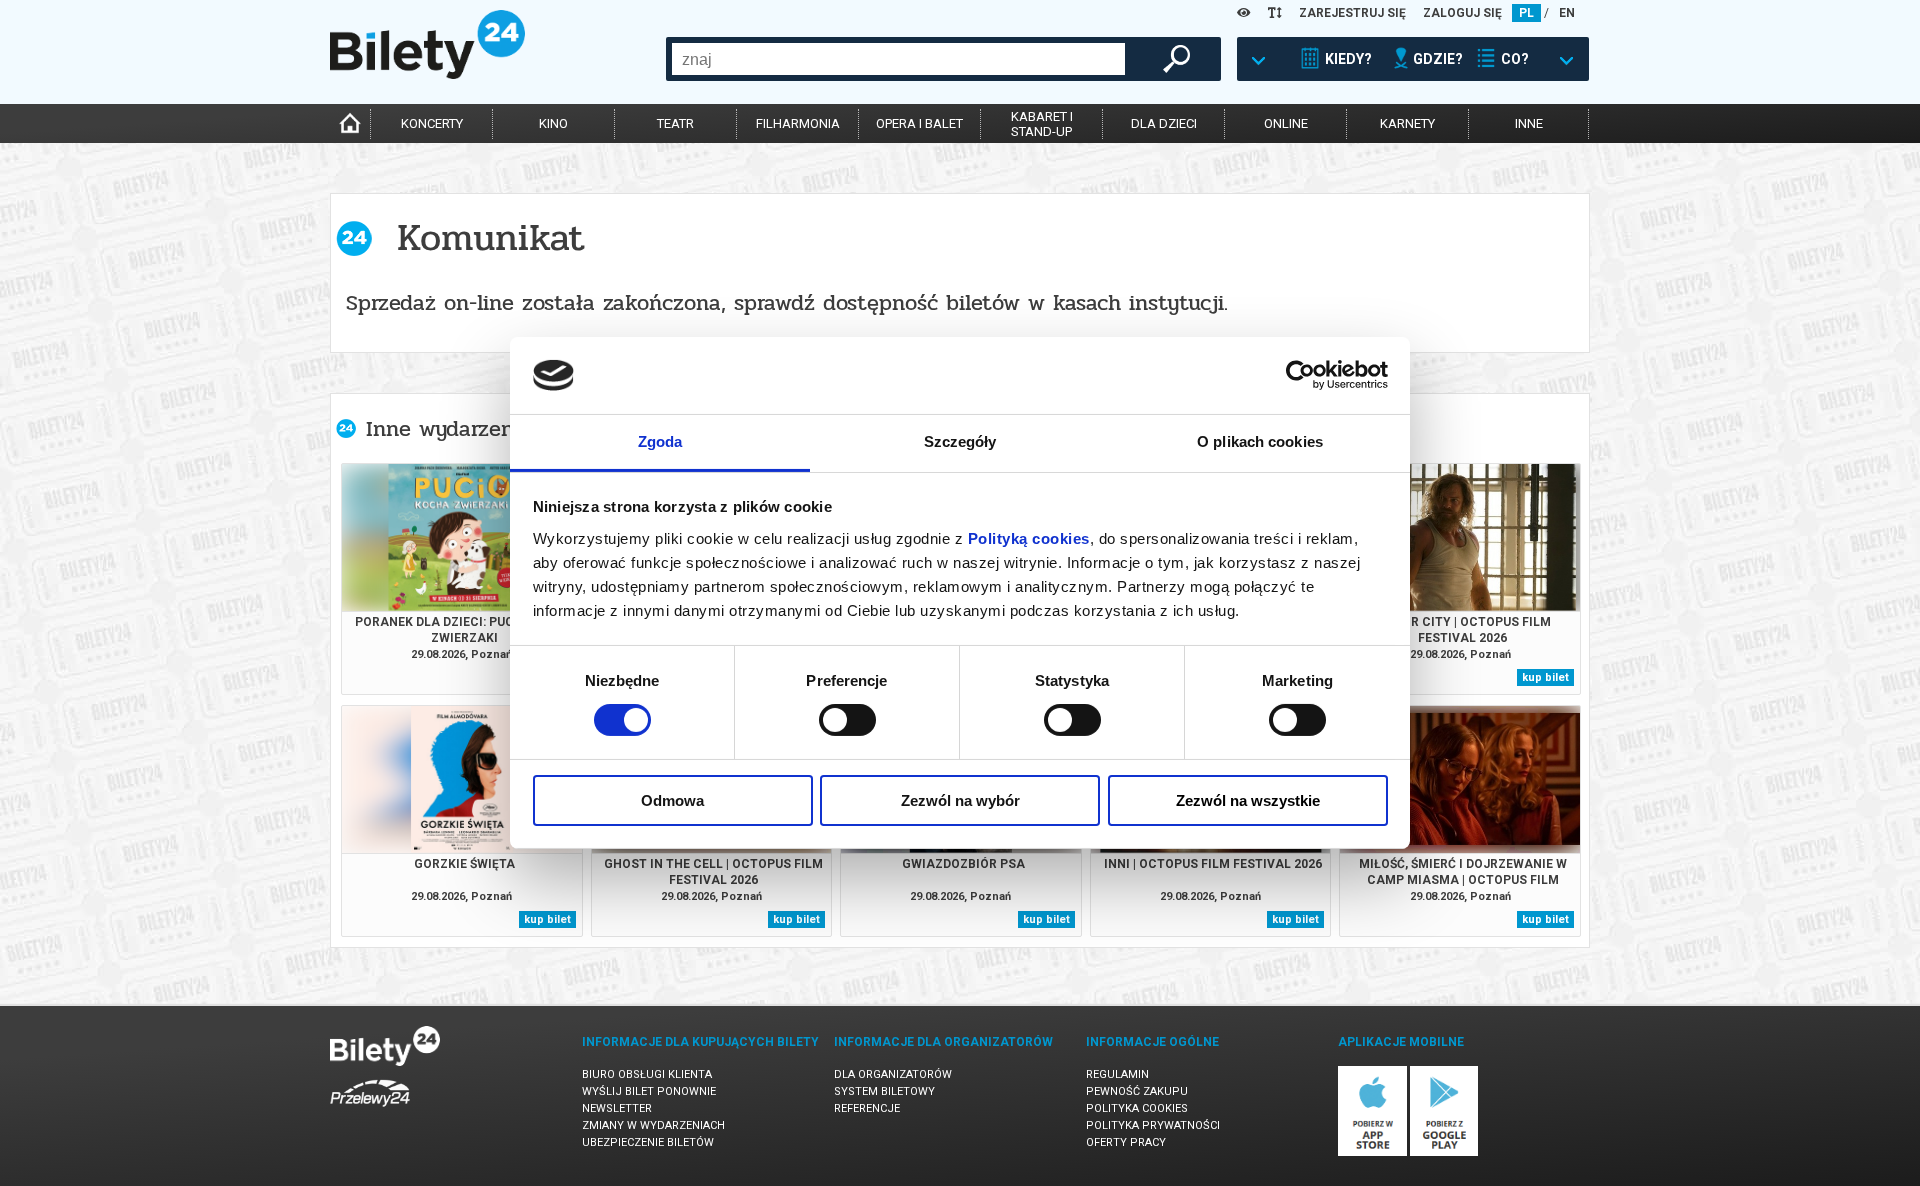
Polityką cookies (1029, 538)
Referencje (867, 1108)
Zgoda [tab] (660, 441)
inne (1529, 123)
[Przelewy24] (370, 1110)
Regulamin (1117, 1074)
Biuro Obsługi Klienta (647, 1074)
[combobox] (898, 59)
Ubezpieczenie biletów (648, 1142)
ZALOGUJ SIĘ (1462, 13)
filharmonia (798, 123)
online (1286, 123)
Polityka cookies (1137, 1108)
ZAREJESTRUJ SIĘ (1352, 13)
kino (553, 123)
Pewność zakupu (1137, 1091)
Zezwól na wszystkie (1248, 800)
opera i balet (919, 123)
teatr (675, 123)
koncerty (432, 123)
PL (1526, 13)
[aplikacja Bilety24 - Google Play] (1444, 1152)
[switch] (847, 720)
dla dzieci (1164, 123)
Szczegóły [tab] (960, 441)
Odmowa (672, 800)
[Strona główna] (427, 74)
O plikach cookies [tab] (1260, 441)
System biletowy (884, 1091)
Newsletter (617, 1108)
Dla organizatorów (893, 1074)
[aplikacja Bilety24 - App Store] (1372, 1152)
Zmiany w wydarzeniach (653, 1125)
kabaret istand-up (1042, 124)
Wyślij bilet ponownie (649, 1091)
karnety (1407, 123)
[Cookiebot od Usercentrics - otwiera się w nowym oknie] (1300, 375)
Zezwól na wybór (960, 800)
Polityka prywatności (1153, 1125)
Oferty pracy (1126, 1142)
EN (1567, 13)
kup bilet (1545, 677)
